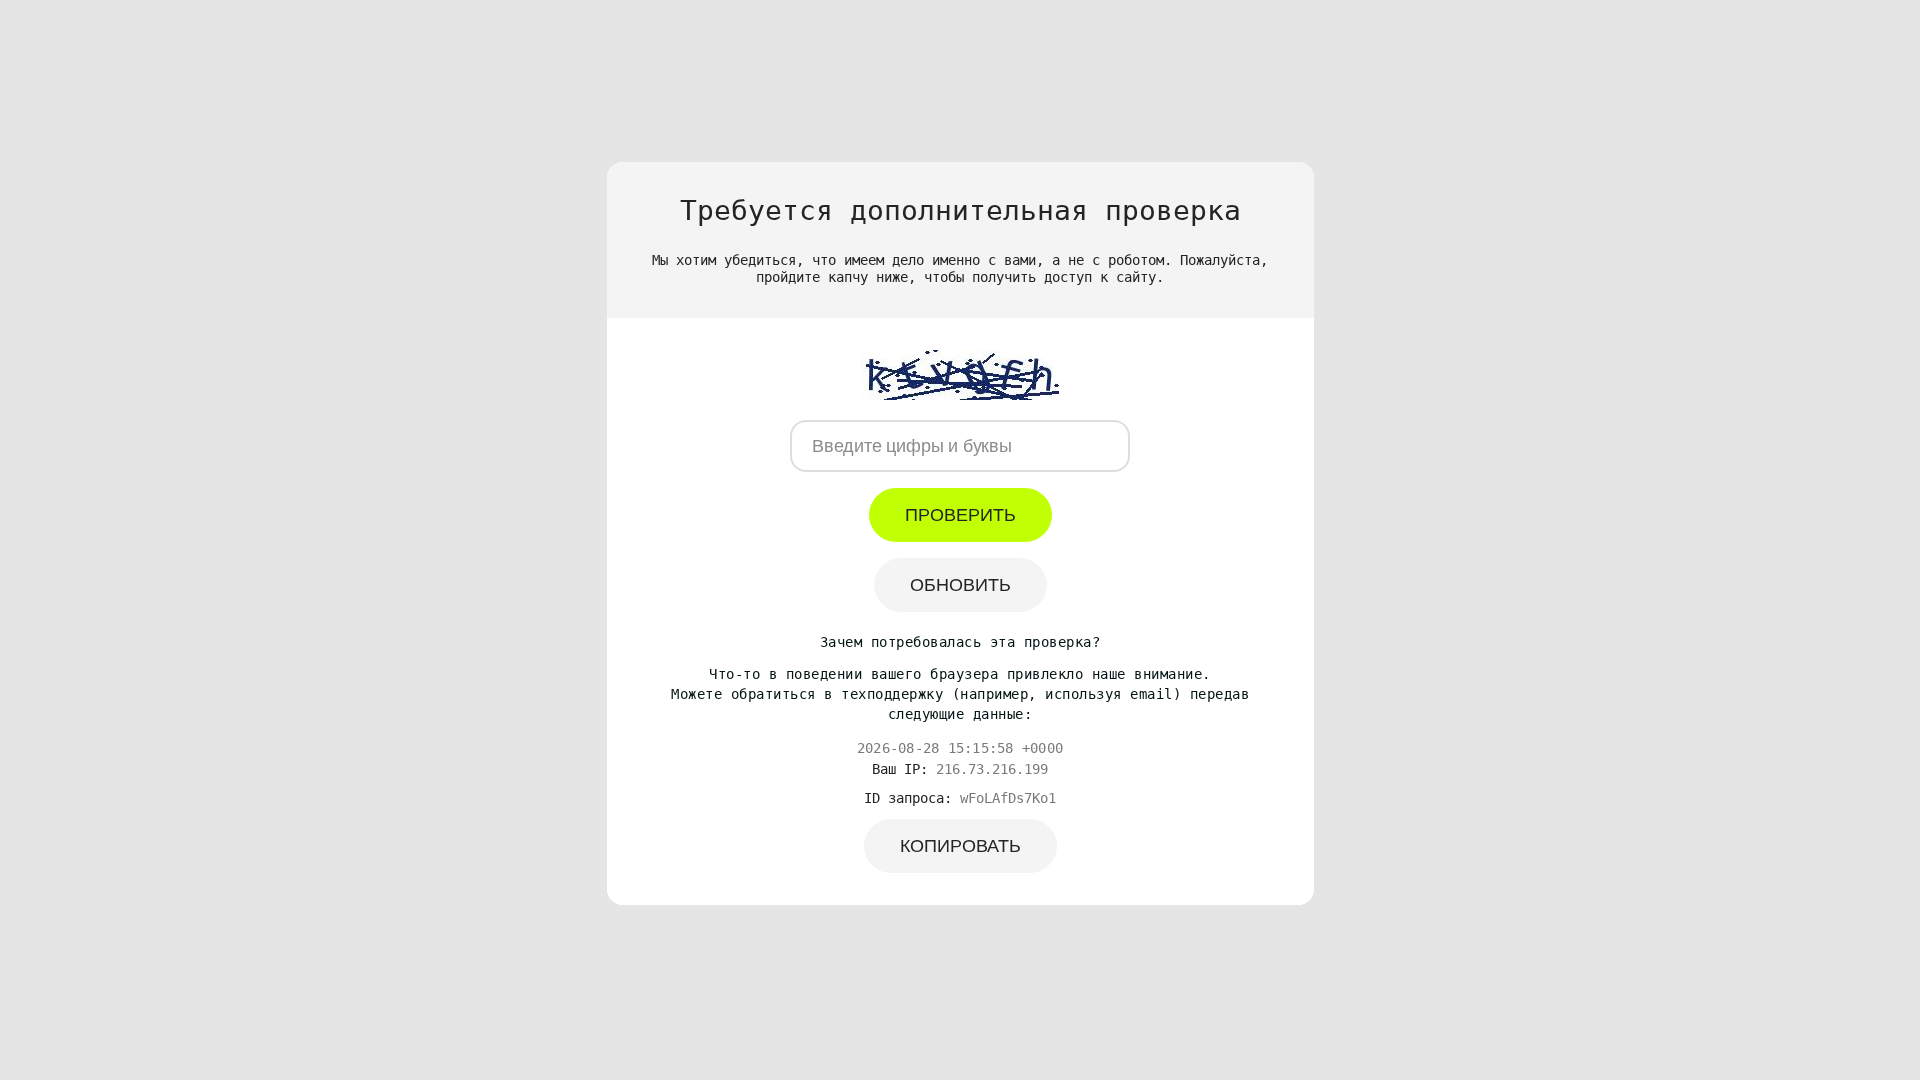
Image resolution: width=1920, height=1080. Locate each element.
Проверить (960, 515)
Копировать (960, 846)
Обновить (960, 585)
